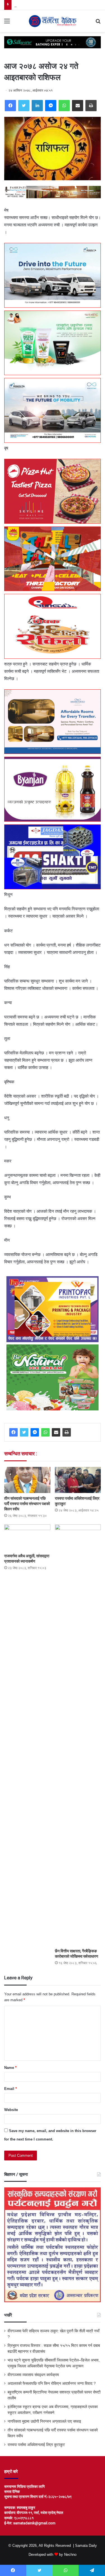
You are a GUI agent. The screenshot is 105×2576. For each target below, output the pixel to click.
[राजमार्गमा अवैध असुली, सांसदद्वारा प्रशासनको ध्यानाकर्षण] (27, 1537)
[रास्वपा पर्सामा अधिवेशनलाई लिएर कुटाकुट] (78, 1480)
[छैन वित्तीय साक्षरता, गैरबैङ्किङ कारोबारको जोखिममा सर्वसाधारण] (78, 1735)
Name (10, 2068)
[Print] (91, 106)
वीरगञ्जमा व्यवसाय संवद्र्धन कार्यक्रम (39, 5)
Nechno (70, 2555)
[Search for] (98, 23)
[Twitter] (24, 106)
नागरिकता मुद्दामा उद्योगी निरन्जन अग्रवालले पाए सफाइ (44, 2421)
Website (11, 2110)
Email (11, 2089)
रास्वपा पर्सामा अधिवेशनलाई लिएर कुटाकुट (36, 2445)
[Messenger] (51, 106)
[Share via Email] (78, 106)
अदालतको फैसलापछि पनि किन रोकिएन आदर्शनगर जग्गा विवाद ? (52, 2384)
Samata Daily (86, 2546)
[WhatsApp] (64, 106)
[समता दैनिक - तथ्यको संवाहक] (53, 21)
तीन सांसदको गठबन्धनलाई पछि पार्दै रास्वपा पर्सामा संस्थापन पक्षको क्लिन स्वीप (27, 1504)
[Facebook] (10, 106)
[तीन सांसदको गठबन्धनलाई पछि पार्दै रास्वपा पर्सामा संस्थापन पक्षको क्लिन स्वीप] (27, 1480)
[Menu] (7, 23)
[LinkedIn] (37, 106)
